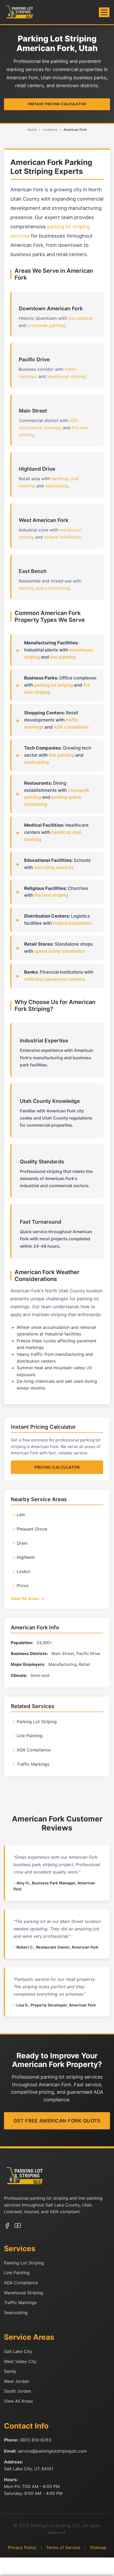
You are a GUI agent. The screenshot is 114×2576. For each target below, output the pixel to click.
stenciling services (54, 867)
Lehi (21, 1515)
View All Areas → (28, 1599)
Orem (22, 1543)
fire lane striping (51, 895)
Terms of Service (63, 2547)
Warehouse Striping (23, 2293)
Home (32, 130)
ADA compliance (71, 727)
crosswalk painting (46, 325)
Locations (50, 130)
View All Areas (18, 2401)
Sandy (10, 2371)
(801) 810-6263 (36, 2440)
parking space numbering (44, 588)
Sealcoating (16, 2313)
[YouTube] (18, 2227)
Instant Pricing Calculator (57, 104)
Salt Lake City (18, 2351)
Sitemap (98, 2547)
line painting (80, 318)
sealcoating (57, 486)
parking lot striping (54, 685)
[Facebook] (7, 2227)
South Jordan (17, 2391)
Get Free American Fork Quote (57, 2121)
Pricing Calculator (57, 1467)
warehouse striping (66, 376)
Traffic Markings (33, 1764)
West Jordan (17, 2381)
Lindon (23, 1571)
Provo (23, 1585)
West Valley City (20, 2361)
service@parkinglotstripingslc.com (52, 2451)
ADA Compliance (34, 1750)
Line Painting (30, 1736)
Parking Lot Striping (37, 1722)
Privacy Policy (22, 2547)
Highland (26, 1557)
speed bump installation (60, 951)
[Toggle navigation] (104, 12)
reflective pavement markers (55, 979)
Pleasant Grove (32, 1529)
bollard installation (63, 537)
